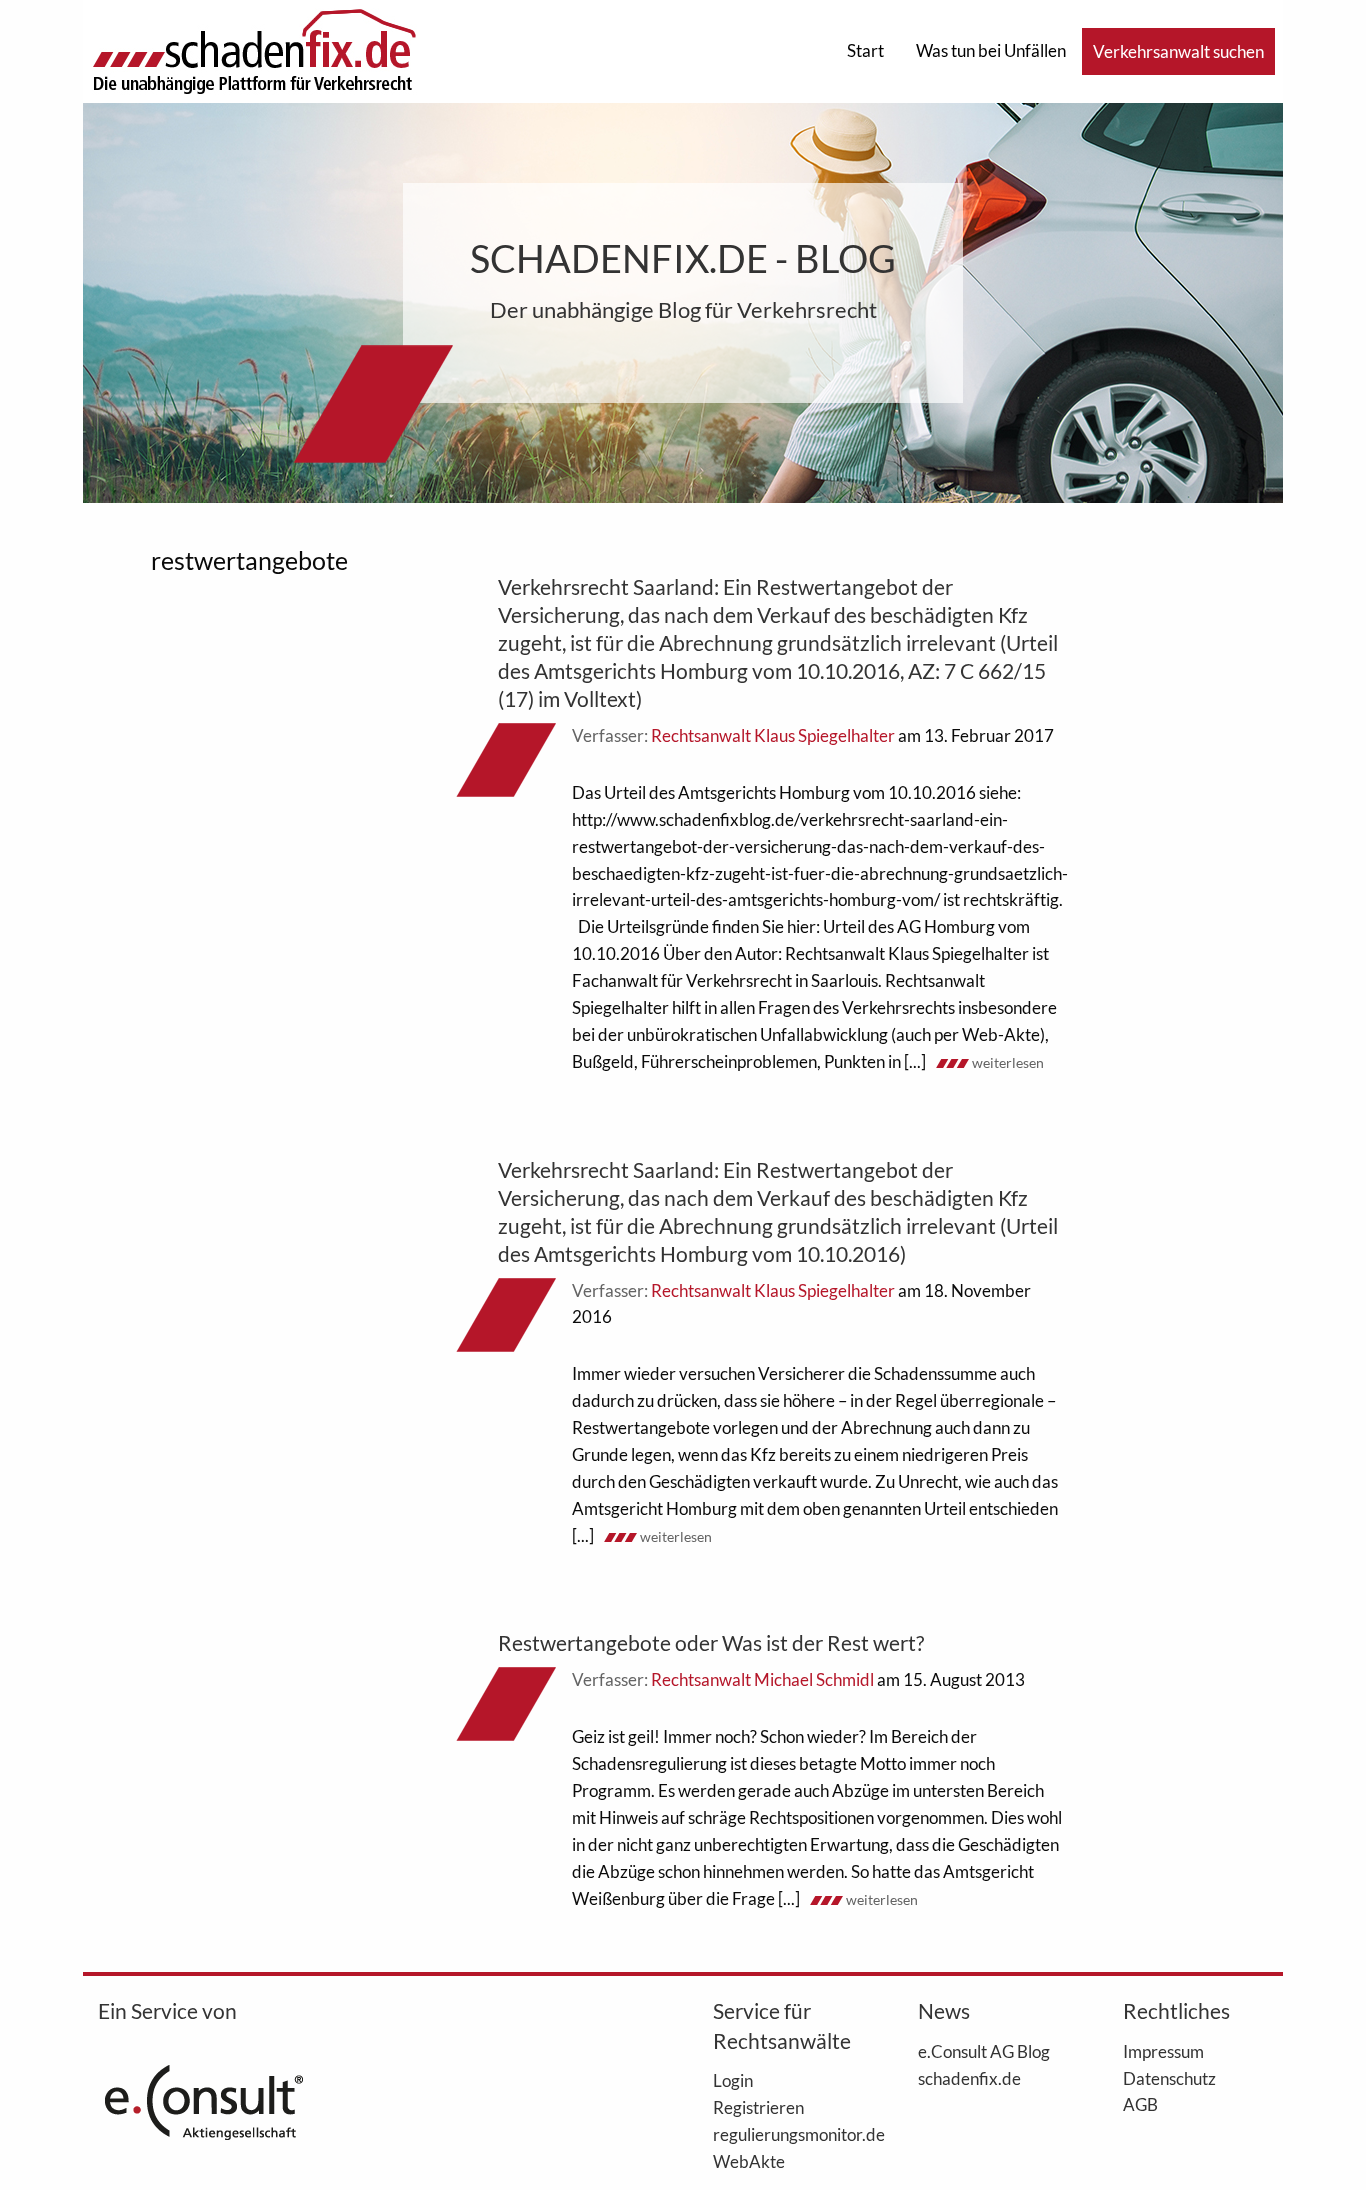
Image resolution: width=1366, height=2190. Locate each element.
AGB (1140, 2104)
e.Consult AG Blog (984, 2051)
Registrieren (758, 2107)
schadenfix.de (969, 2078)
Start (865, 50)
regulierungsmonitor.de (785, 2134)
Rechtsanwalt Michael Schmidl (762, 1679)
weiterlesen (1008, 1062)
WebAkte (749, 2161)
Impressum (1163, 2051)
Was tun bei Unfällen (991, 50)
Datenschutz (1169, 2078)
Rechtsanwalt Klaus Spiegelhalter (773, 735)
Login (733, 2080)
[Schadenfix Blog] (254, 49)
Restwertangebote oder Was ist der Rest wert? (711, 1642)
